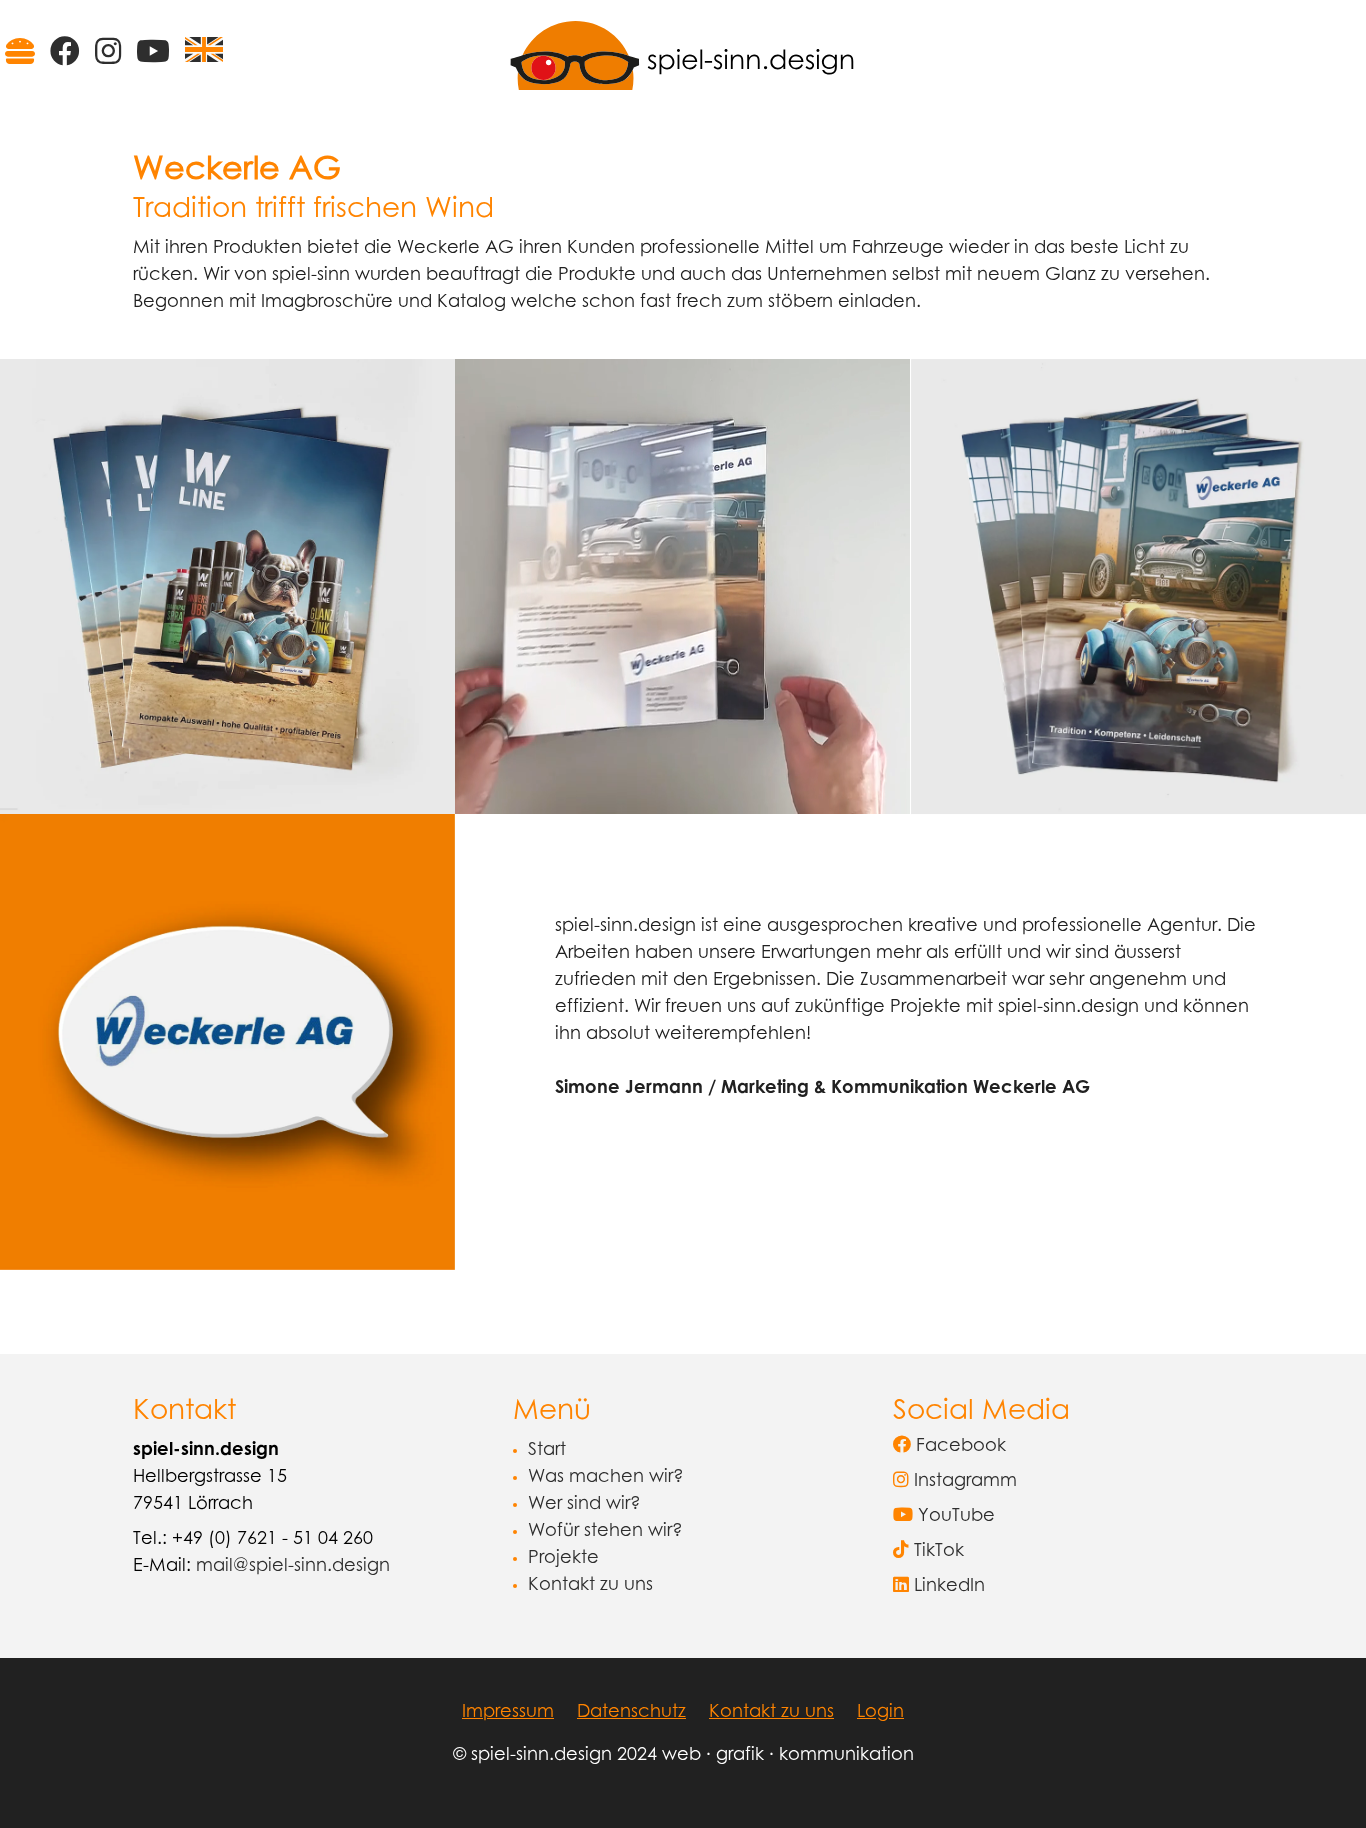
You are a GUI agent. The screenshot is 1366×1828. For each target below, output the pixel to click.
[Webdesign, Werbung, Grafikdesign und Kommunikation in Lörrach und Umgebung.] (682, 54)
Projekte (563, 1559)
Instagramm (963, 1482)
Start (547, 1451)
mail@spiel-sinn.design (293, 1567)
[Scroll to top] (1319, 1781)
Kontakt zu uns (590, 1586)
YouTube (954, 1517)
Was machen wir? (606, 1478)
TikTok (936, 1552)
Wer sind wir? (584, 1505)
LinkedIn (947, 1587)
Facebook (958, 1447)
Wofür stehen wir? (605, 1532)
